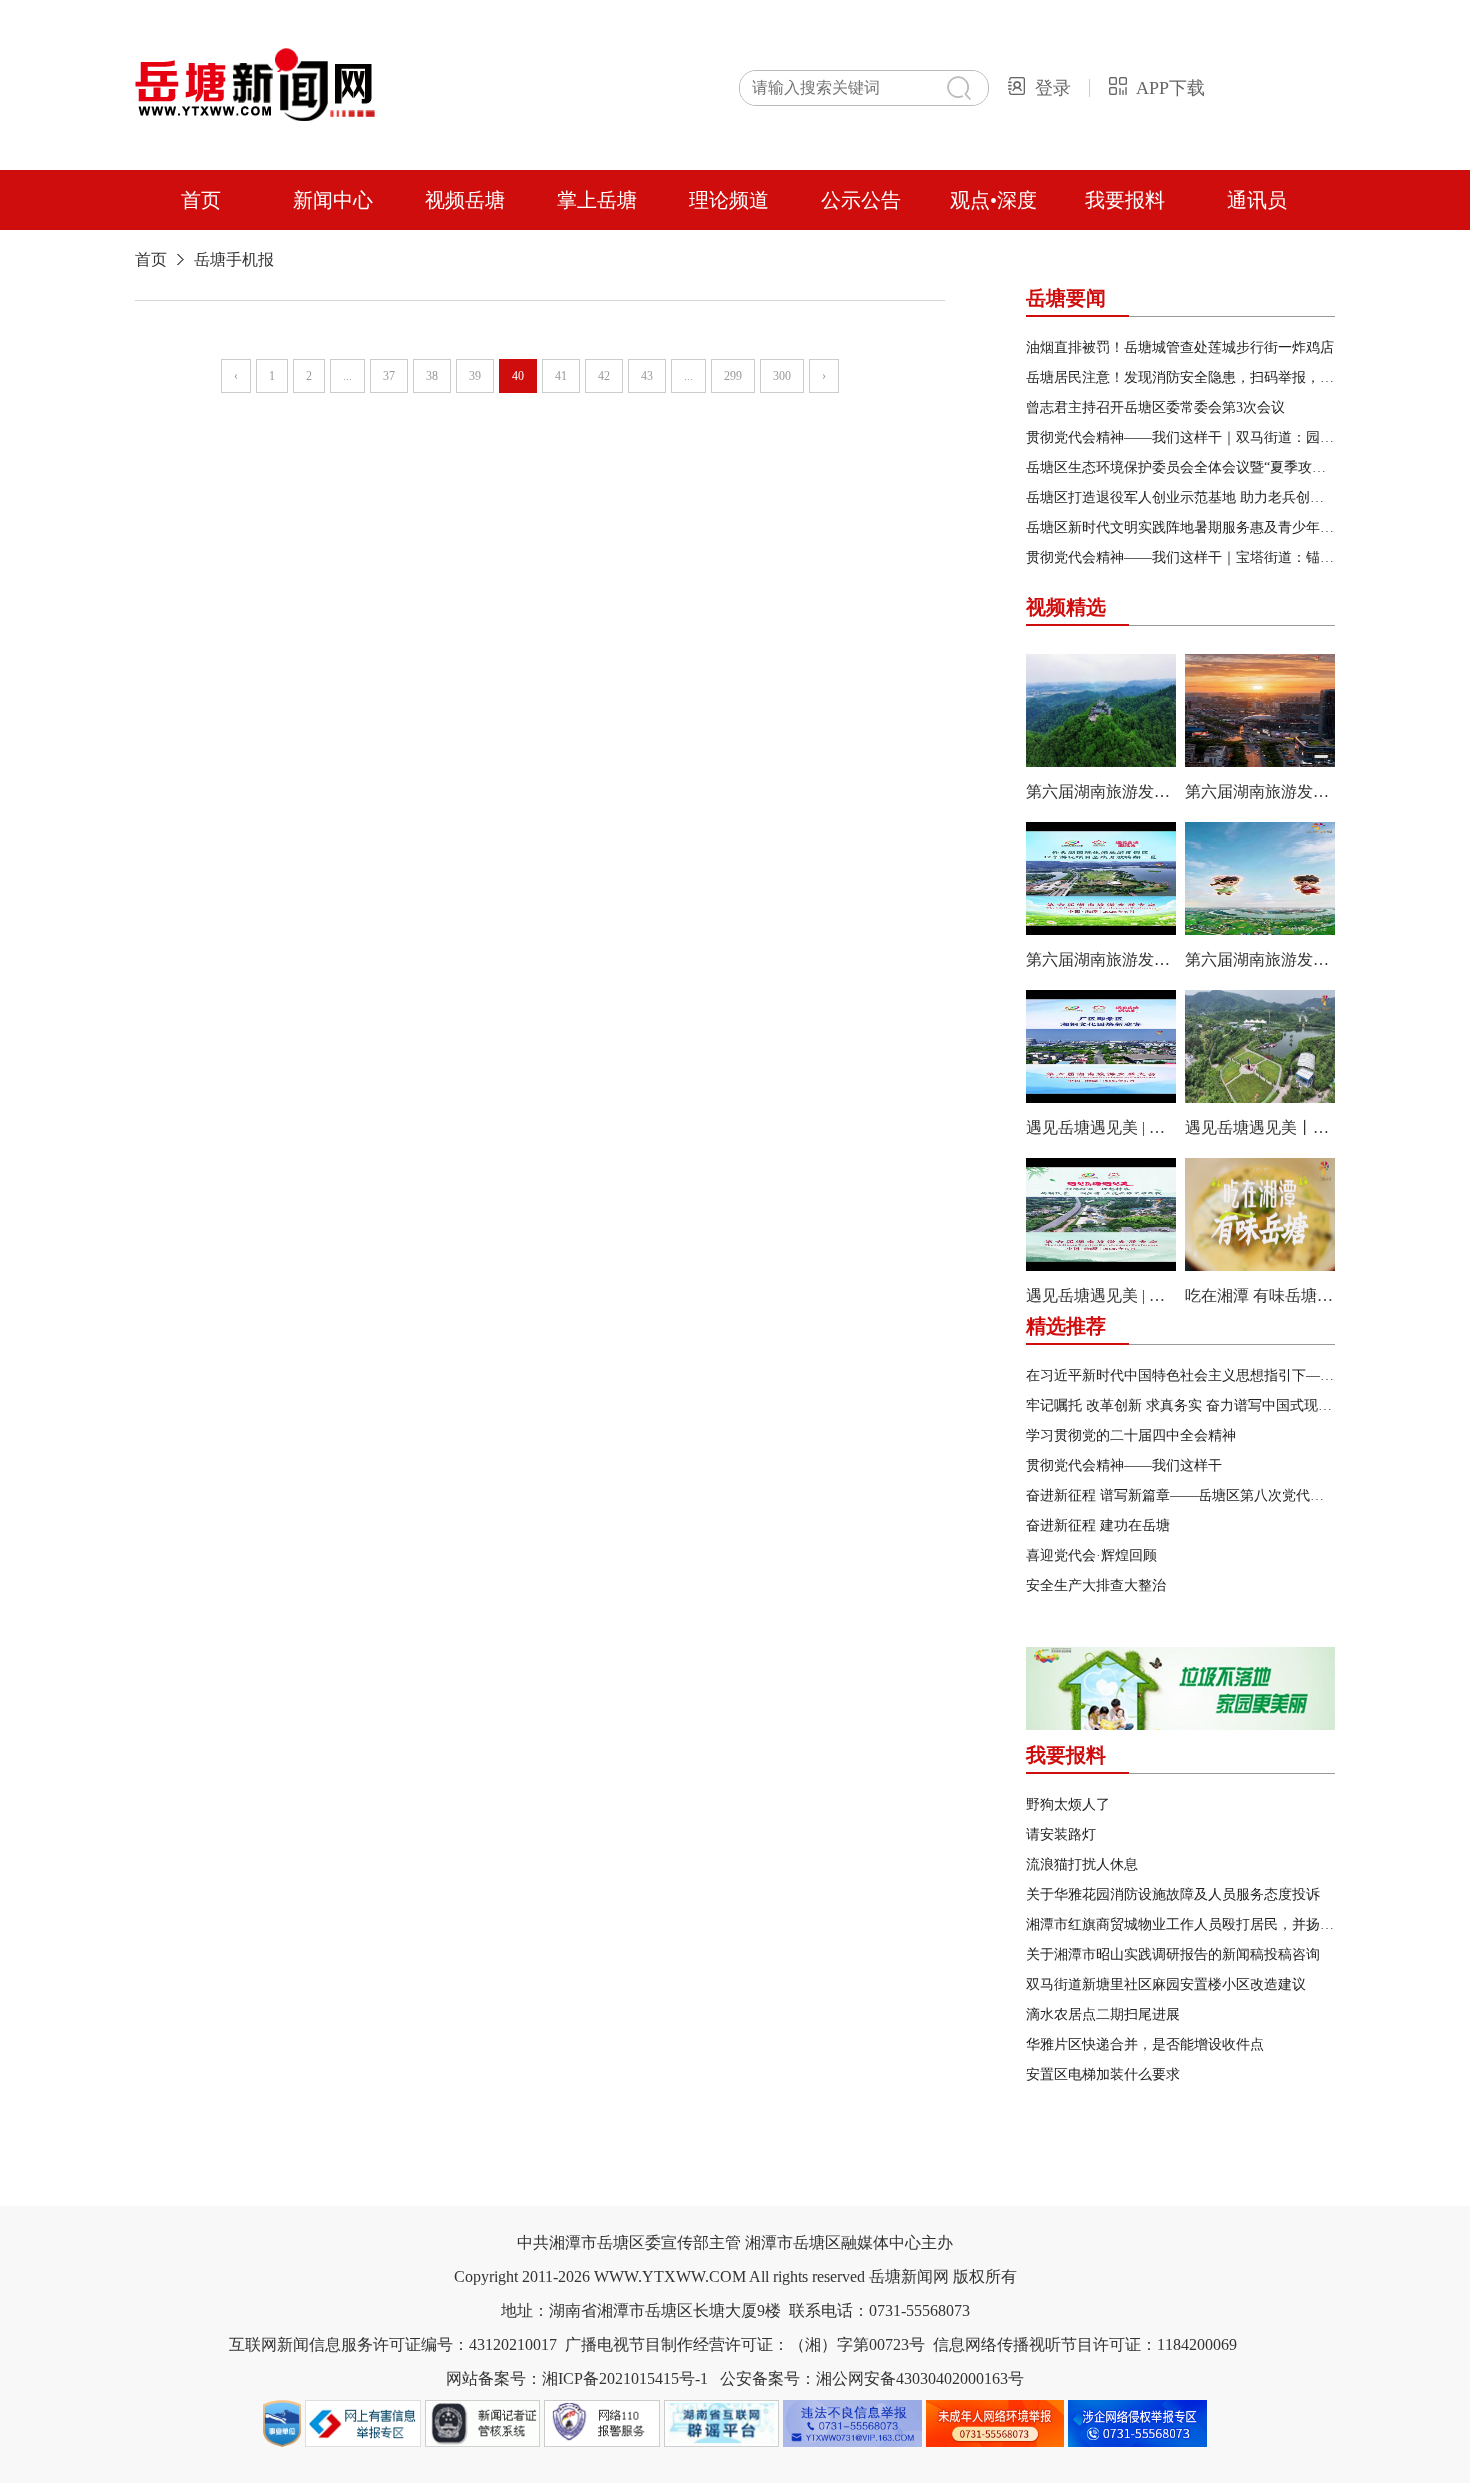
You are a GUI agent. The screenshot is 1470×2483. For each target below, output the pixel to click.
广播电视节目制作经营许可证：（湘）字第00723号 (745, 2344)
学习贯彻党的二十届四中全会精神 (1131, 1435)
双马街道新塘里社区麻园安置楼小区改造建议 (1166, 1984)
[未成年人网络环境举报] (997, 2445)
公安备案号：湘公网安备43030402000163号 (872, 2378)
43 (647, 376)
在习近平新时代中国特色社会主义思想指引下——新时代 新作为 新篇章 (1247, 1375)
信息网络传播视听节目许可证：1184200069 (1085, 2344)
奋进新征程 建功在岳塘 (1098, 1525)
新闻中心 (333, 200)
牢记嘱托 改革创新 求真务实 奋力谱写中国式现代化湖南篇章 (1214, 1405)
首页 (201, 200)
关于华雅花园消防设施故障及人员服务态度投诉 (1173, 1894)
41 (561, 376)
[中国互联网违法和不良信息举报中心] (365, 2445)
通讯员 (1257, 200)
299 (733, 376)
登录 (1053, 88)
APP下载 (1170, 88)
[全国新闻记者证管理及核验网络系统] (485, 2445)
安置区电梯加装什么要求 (1103, 2074)
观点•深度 (993, 200)
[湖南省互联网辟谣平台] (724, 2445)
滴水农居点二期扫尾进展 (1103, 2014)
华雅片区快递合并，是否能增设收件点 (1145, 2044)
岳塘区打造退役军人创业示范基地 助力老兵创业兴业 (1189, 497)
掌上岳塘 (597, 200)
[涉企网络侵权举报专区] (1137, 2445)
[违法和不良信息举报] (854, 2445)
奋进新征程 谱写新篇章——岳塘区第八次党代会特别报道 (1203, 1495)
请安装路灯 (1061, 1834)
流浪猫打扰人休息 (1082, 1864)
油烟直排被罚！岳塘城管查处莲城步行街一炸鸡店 (1180, 347)
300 (782, 376)
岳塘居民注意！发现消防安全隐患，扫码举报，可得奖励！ (1208, 377)
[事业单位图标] (284, 2445)
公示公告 (861, 200)
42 (604, 376)
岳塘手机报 (234, 259)
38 (432, 376)
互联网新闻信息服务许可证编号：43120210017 (393, 2344)
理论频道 (729, 200)
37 (389, 376)
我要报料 (1125, 200)
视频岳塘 (465, 200)
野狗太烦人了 (1068, 1804)
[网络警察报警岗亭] (604, 2445)
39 (475, 376)
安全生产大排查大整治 (1096, 1585)
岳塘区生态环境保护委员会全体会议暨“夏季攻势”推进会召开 (1214, 467)
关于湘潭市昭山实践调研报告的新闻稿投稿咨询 (1173, 1954)
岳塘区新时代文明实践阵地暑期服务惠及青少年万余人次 (1201, 527)
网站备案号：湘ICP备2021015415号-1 (577, 2378)
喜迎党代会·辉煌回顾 (1091, 1555)
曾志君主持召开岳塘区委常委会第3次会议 (1155, 407)
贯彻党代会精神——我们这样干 (1124, 1465)
